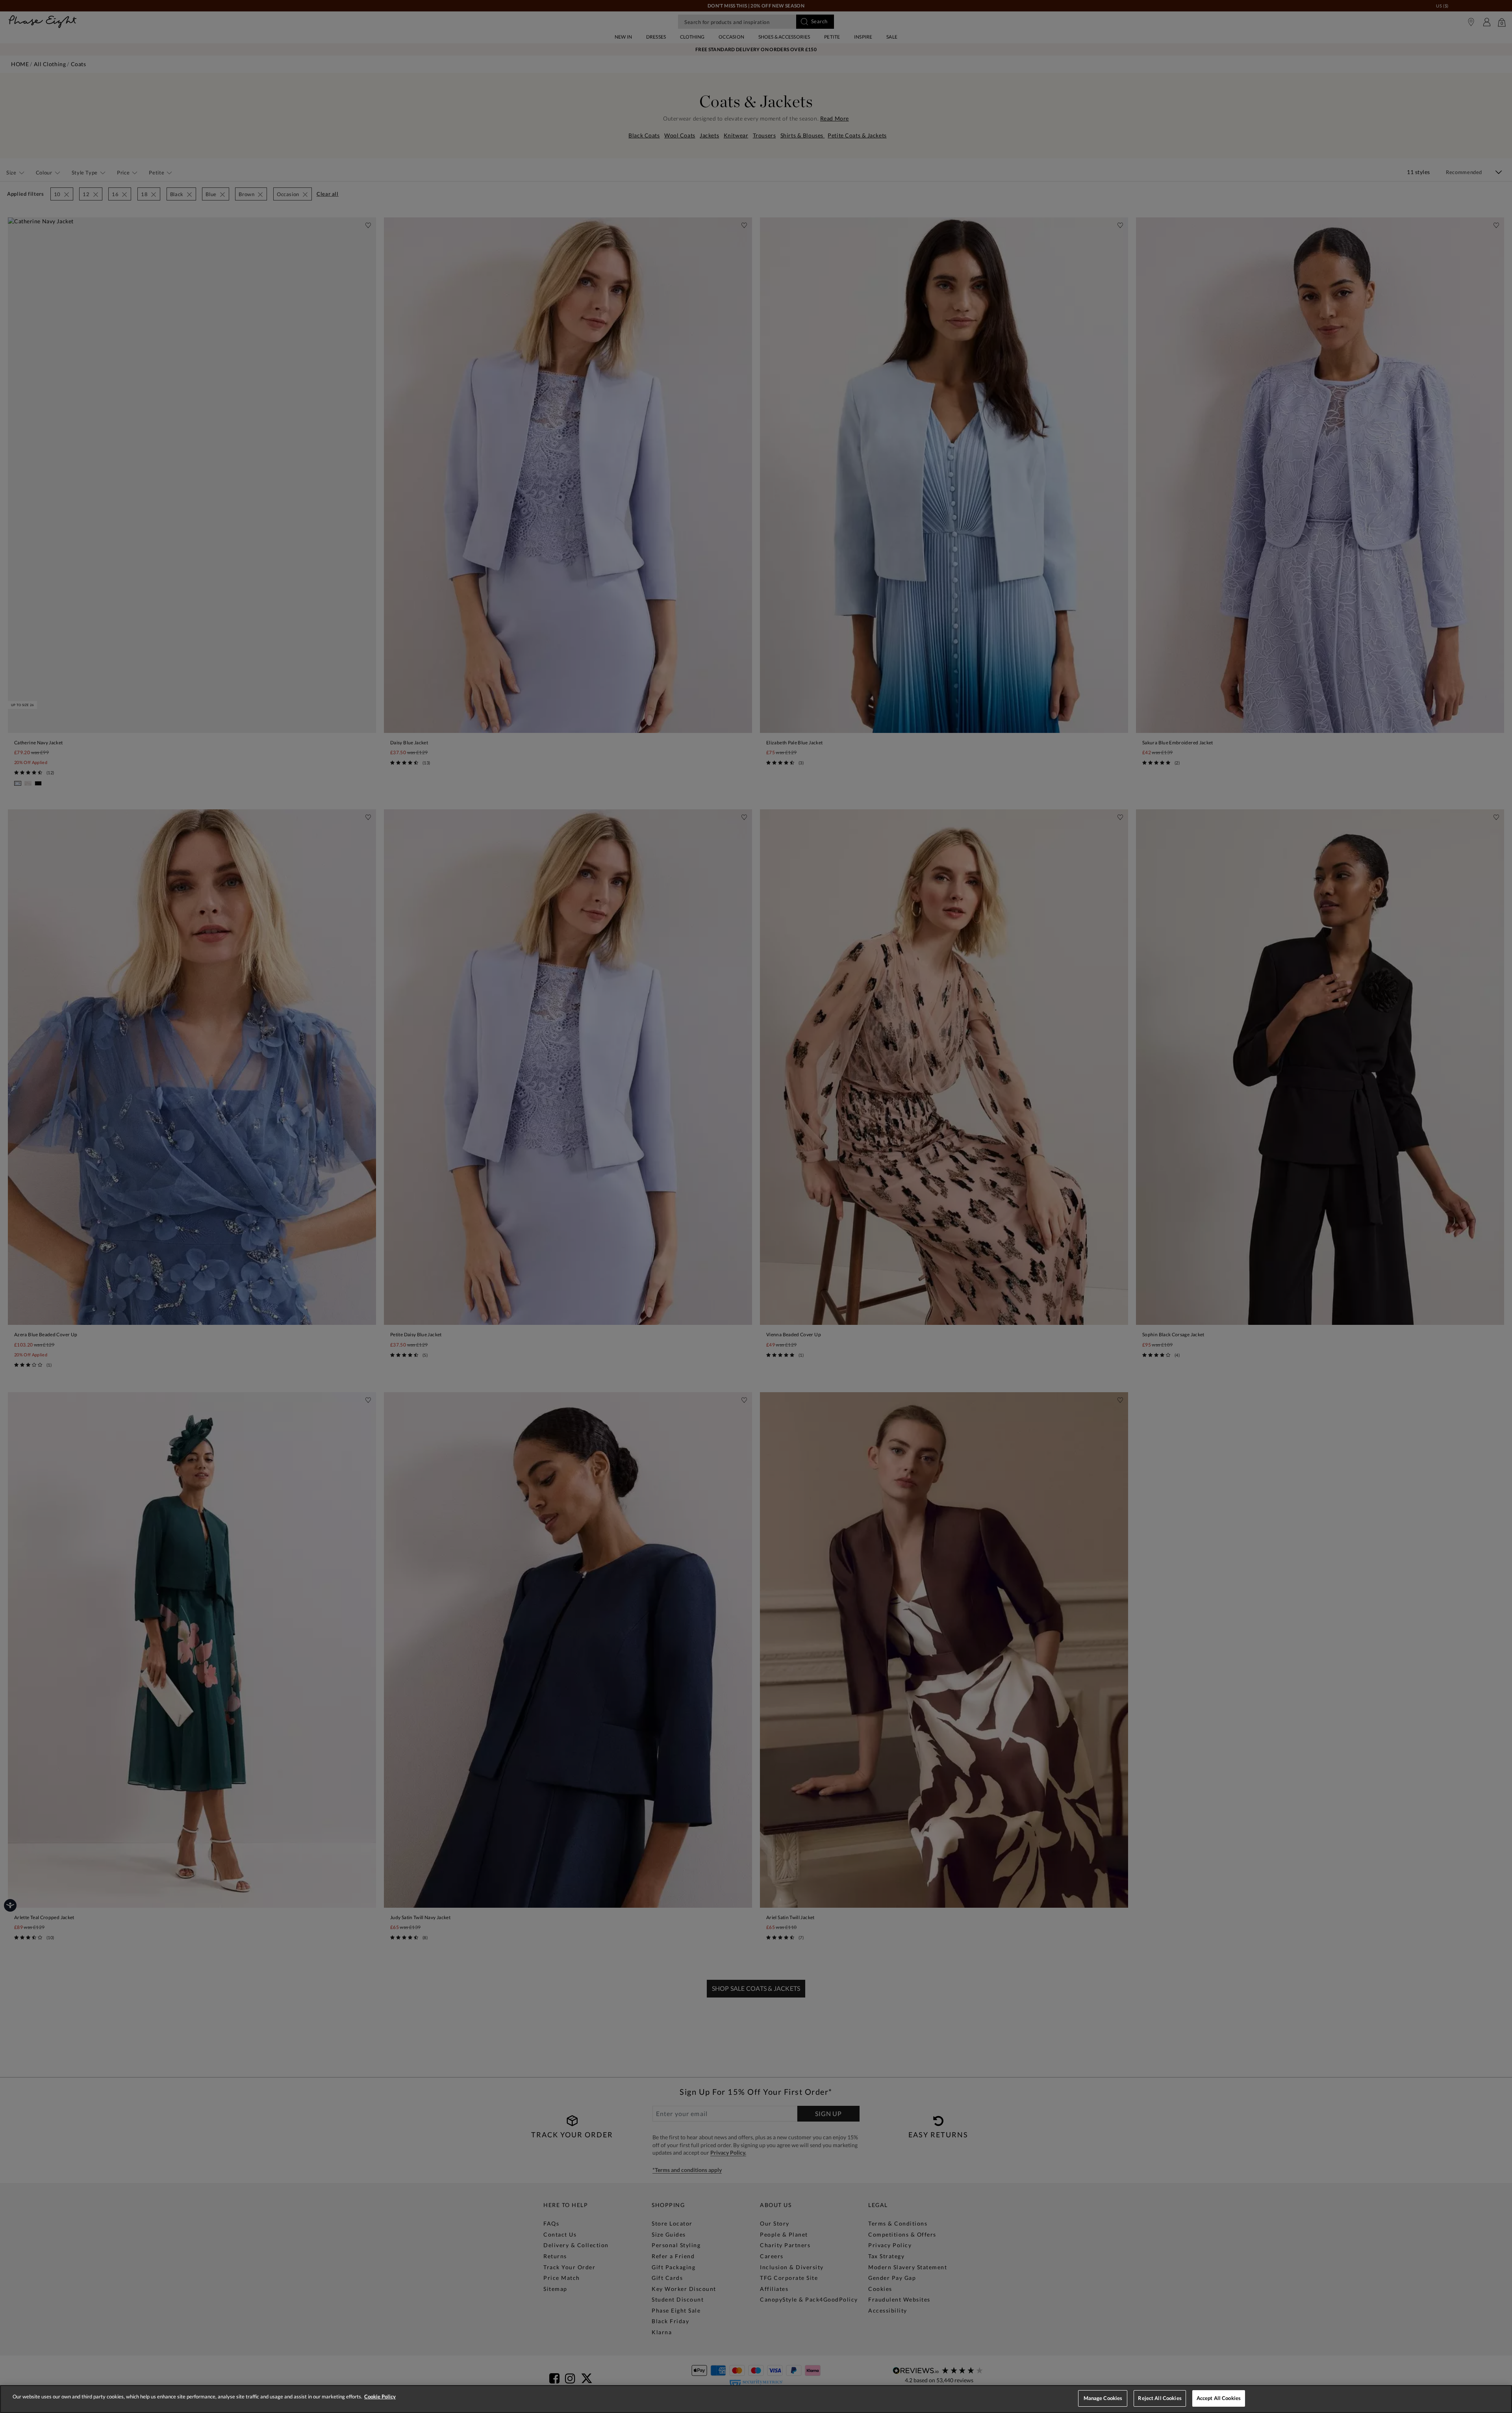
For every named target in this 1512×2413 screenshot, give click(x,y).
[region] (756, 2399)
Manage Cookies (1103, 2398)
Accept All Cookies (1219, 2398)
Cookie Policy (380, 2396)
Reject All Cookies (1160, 2398)
